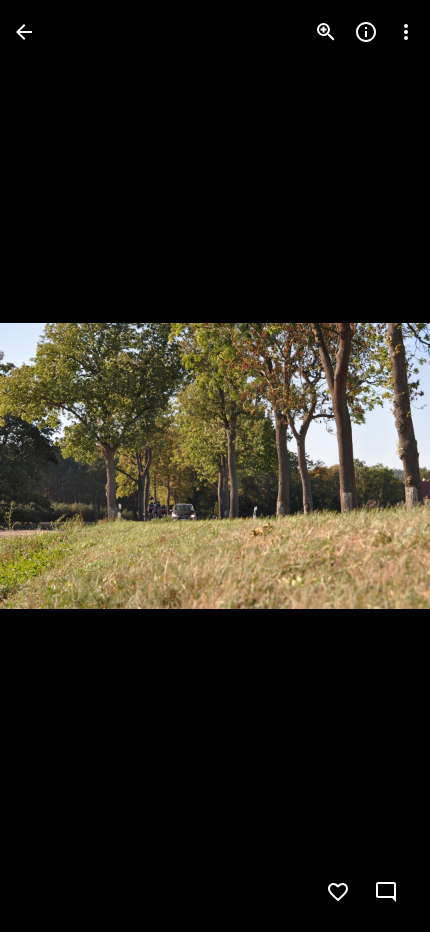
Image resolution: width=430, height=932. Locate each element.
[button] (56, 466)
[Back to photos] (24, 32)
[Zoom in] (326, 32)
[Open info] (366, 32)
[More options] (406, 32)
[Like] (338, 892)
